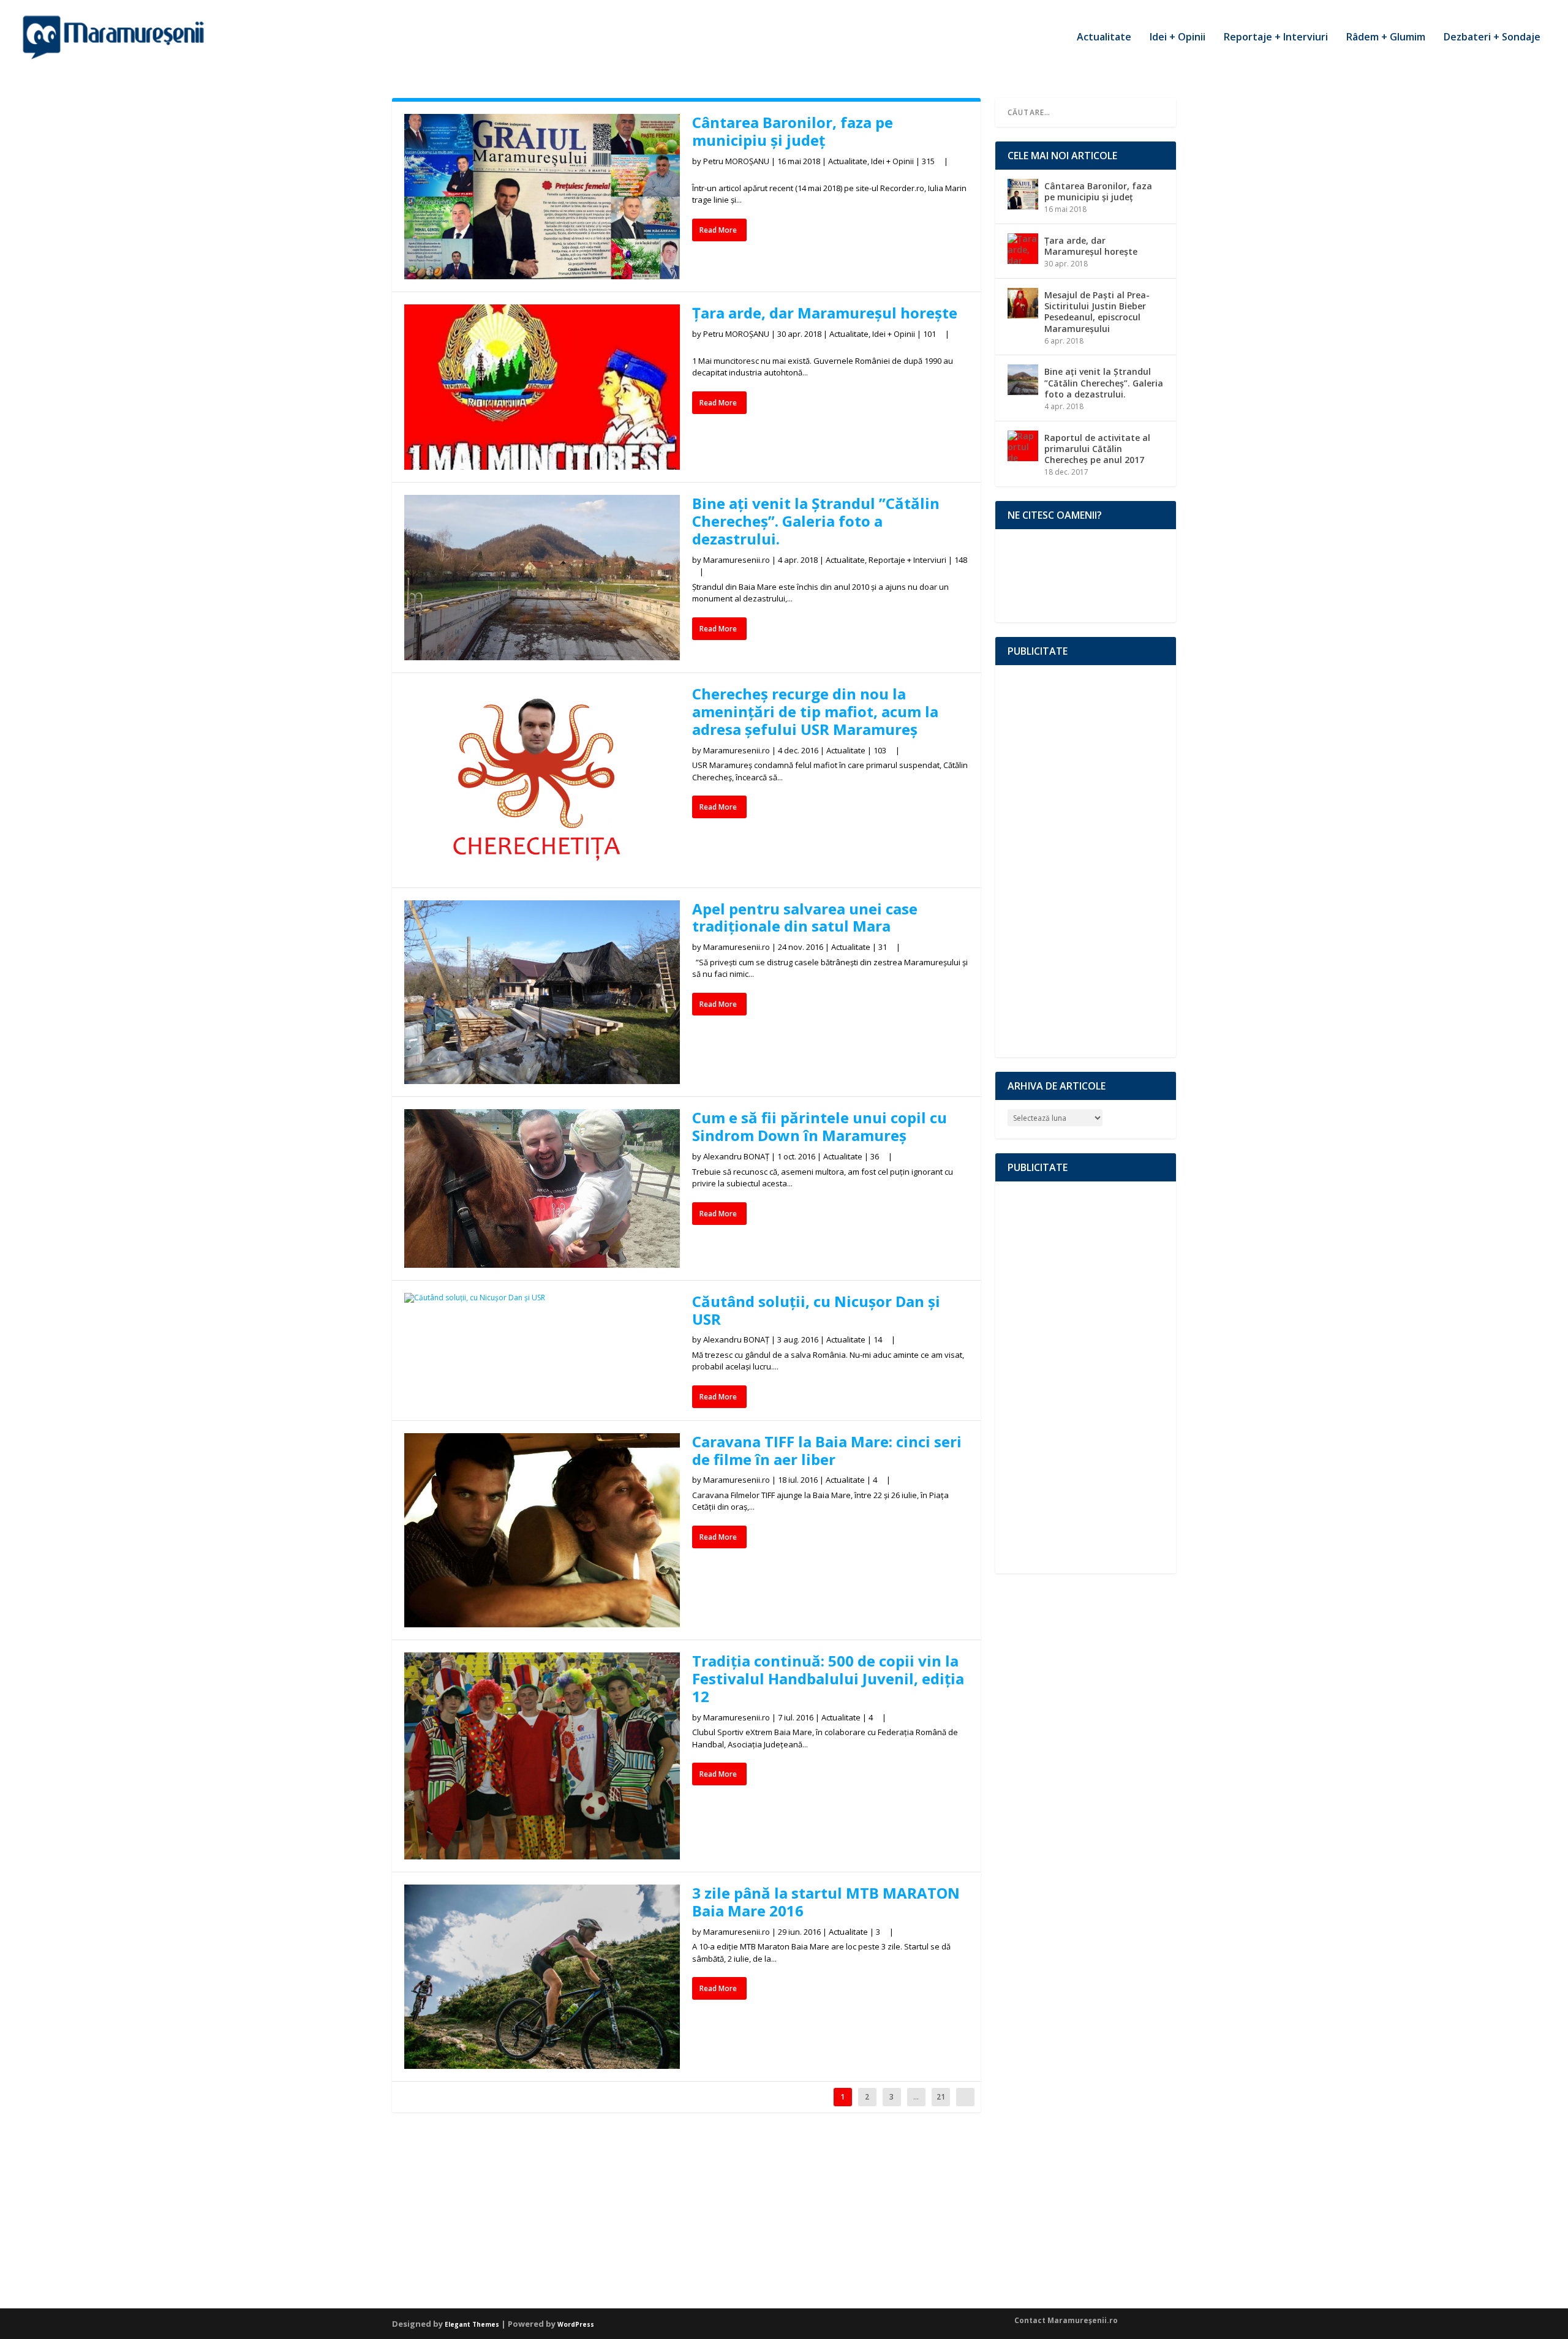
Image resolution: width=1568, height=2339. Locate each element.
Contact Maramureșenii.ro (1066, 2320)
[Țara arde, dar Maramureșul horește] (542, 387)
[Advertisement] (1086, 861)
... (916, 2097)
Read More (718, 230)
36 (876, 1156)
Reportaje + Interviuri (1276, 38)
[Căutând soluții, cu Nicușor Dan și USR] (542, 1298)
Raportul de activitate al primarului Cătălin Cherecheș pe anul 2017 (1097, 449)
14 (879, 1339)
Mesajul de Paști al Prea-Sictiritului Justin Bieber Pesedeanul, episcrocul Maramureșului (1097, 312)
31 (884, 947)
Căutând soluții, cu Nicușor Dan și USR (816, 1310)
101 (930, 334)
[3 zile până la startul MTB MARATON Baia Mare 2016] (542, 1976)
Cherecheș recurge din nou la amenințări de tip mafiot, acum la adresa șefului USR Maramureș (815, 711)
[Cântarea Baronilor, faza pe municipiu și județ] (542, 197)
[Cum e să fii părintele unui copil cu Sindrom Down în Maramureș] (542, 1188)
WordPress (576, 2324)
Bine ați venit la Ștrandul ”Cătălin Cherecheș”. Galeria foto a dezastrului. (816, 521)
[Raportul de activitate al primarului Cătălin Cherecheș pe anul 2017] (1023, 446)
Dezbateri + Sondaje (1492, 38)
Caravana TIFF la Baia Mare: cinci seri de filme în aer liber (827, 1450)
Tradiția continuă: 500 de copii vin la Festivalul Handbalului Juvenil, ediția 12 (828, 1678)
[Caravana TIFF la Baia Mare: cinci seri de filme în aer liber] (542, 1531)
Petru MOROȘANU (736, 161)
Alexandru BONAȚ (736, 1156)
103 (881, 750)
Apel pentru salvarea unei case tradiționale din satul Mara (805, 917)
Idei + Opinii (1178, 38)
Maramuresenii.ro (737, 560)
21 (941, 2097)
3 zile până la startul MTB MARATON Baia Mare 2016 (826, 1902)
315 (929, 161)
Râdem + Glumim (1386, 38)
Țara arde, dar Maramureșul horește (825, 313)
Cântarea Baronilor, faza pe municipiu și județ (793, 131)
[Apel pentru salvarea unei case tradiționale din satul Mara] (542, 992)
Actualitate (1104, 38)
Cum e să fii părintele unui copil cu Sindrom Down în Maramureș (820, 1126)
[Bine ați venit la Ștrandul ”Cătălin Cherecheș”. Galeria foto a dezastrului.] (542, 578)
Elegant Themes (472, 2324)
